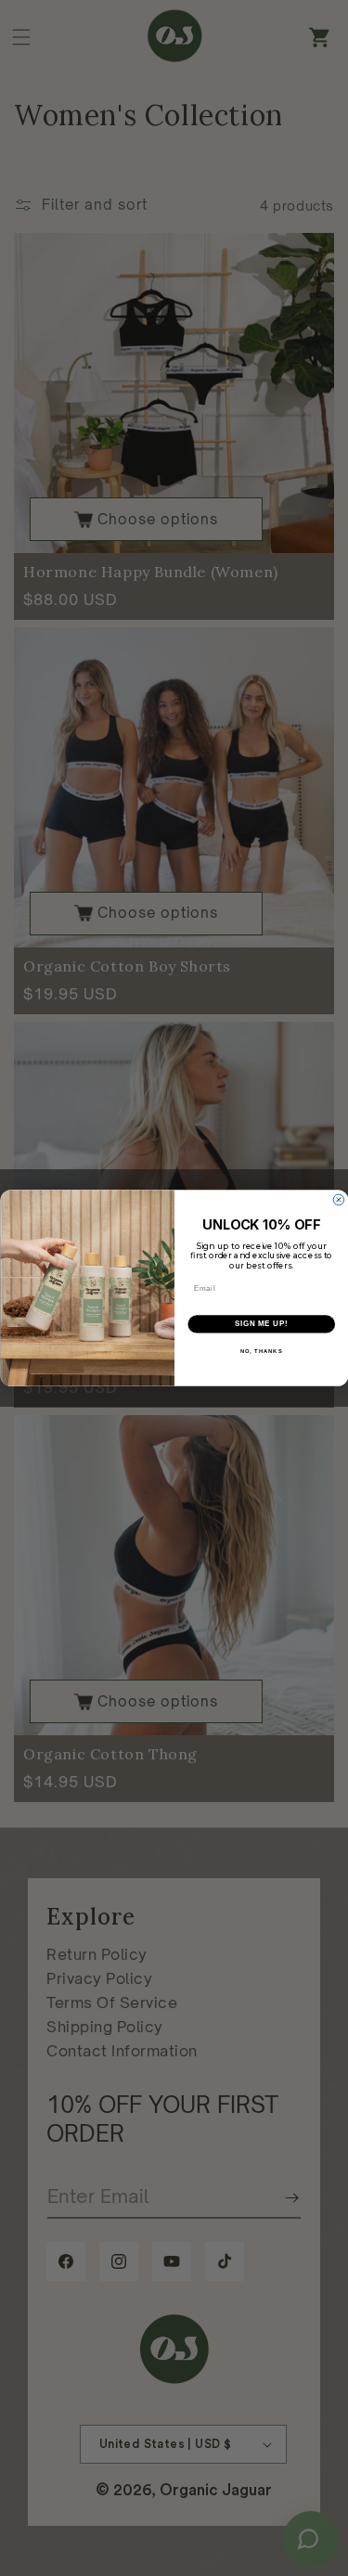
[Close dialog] (339, 1200)
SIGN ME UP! (261, 1324)
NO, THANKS (261, 1352)
